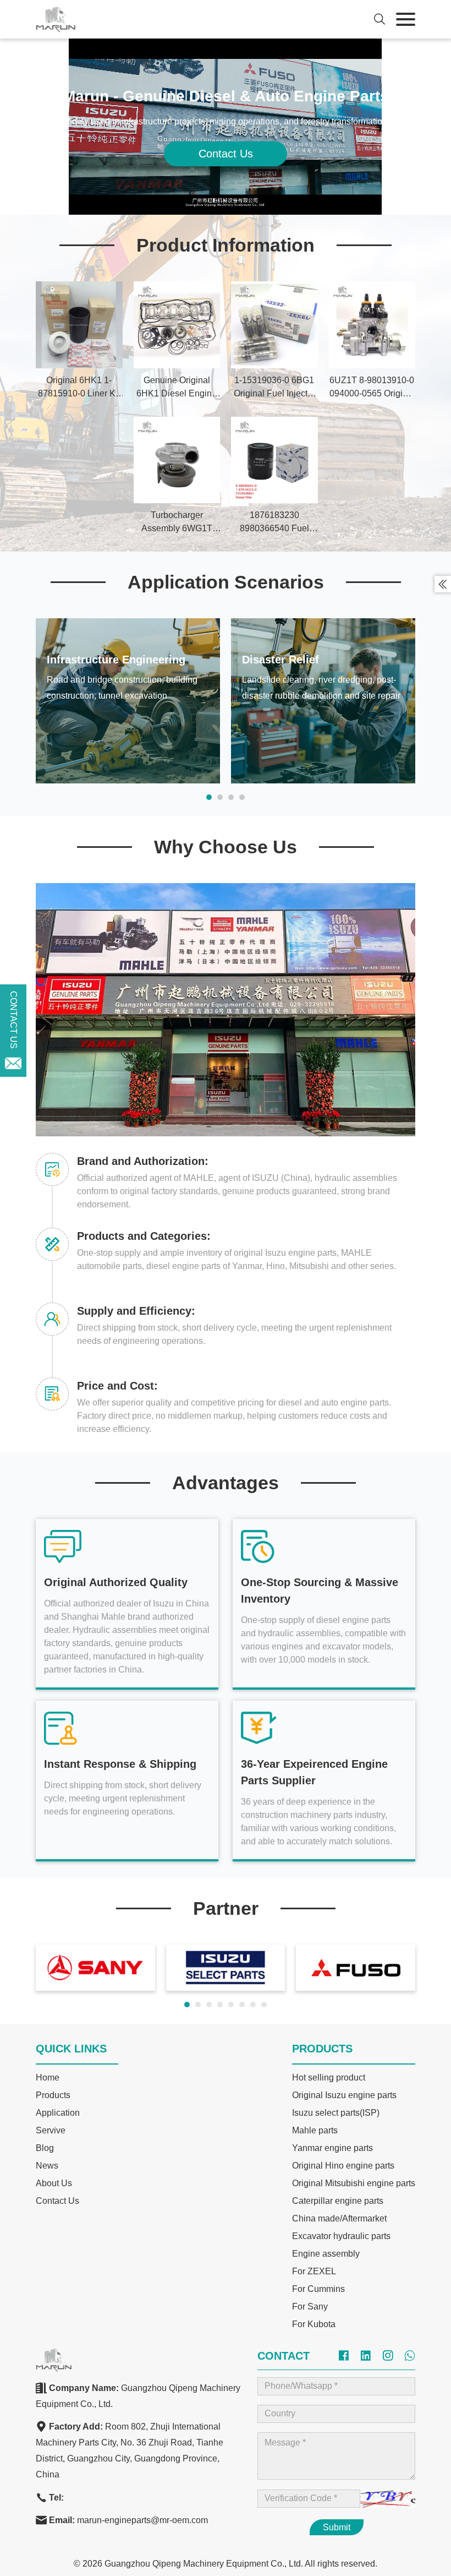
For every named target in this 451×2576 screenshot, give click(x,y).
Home (48, 2077)
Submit (337, 2527)
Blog (45, 2148)
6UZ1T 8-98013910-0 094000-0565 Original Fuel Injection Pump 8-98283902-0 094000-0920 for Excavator (372, 388)
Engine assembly (326, 2254)
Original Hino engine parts (343, 2166)
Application (58, 2113)
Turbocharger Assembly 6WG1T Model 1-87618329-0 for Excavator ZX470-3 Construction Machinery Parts (177, 523)
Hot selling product (329, 2077)
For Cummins (318, 2289)
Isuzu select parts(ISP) (336, 2113)
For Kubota (314, 2324)
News (47, 2166)
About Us (54, 2183)
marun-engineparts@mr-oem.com (142, 2520)
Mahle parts (315, 2130)
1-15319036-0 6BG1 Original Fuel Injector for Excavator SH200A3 (274, 388)
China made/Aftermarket (339, 2218)
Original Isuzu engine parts (344, 2095)
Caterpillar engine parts (338, 2201)
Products (53, 2095)
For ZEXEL (314, 2271)
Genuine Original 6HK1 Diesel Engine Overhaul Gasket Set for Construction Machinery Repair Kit (177, 388)
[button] (209, 797)
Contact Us (226, 154)
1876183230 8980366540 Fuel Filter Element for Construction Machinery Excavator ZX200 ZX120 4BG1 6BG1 (274, 523)
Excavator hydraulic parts (341, 2236)
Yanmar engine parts (332, 2148)
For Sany (310, 2307)
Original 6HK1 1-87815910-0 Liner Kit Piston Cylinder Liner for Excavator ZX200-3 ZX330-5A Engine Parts (79, 388)
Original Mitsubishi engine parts (354, 2183)
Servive (51, 2130)
